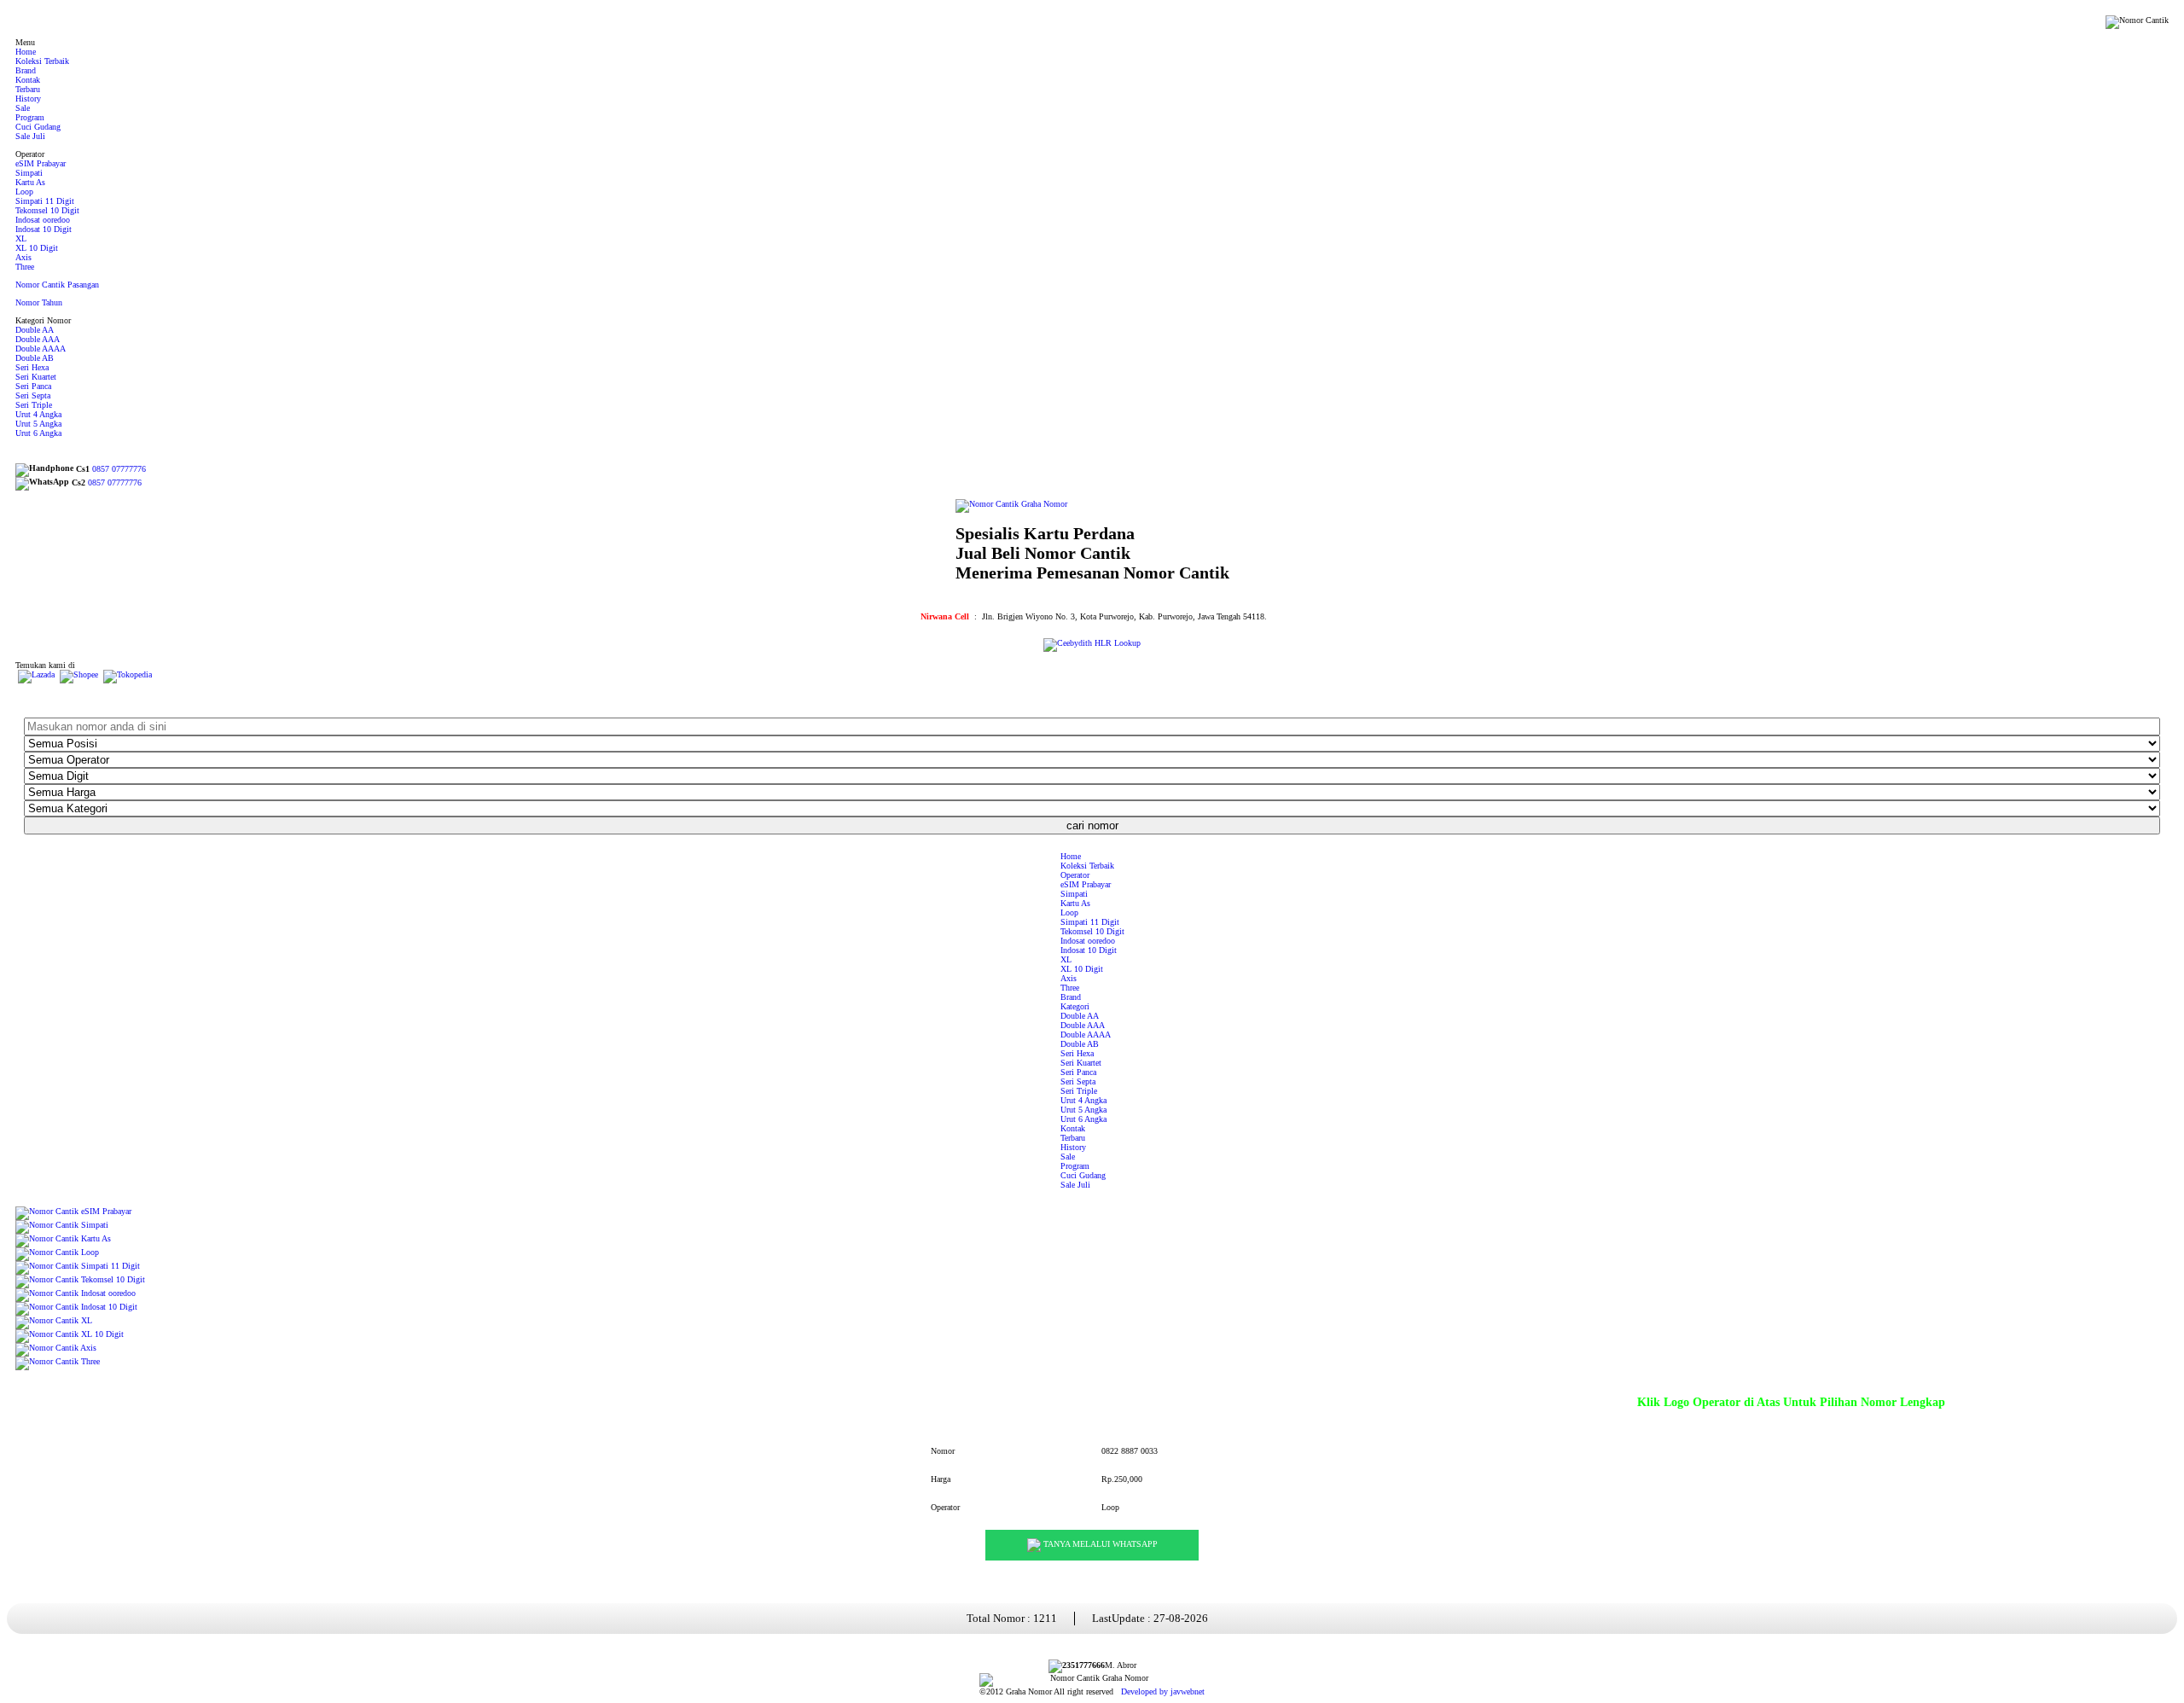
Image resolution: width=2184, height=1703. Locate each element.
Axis (23, 257)
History (28, 99)
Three (25, 267)
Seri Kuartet (36, 377)
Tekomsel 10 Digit (47, 210)
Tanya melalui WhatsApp (1099, 1544)
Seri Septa (33, 395)
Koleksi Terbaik (42, 61)
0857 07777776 (119, 469)
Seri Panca (33, 386)
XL (21, 238)
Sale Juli (30, 136)
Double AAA (38, 339)
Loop (24, 192)
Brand (26, 70)
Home (26, 52)
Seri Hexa (32, 367)
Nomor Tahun (39, 302)
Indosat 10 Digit (44, 229)
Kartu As (30, 182)
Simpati (29, 173)
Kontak (28, 80)
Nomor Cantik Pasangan (57, 285)
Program (30, 117)
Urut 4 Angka (38, 414)
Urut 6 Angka (38, 433)
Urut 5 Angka (38, 424)
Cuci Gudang (38, 127)
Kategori (1075, 1006)
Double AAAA (41, 349)
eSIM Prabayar (41, 163)
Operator (1075, 875)
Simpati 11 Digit (45, 201)
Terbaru (28, 89)
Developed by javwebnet (1163, 1691)
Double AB (35, 358)
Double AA (35, 330)
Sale (23, 108)
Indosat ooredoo (43, 220)
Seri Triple (34, 405)
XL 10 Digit (37, 248)
